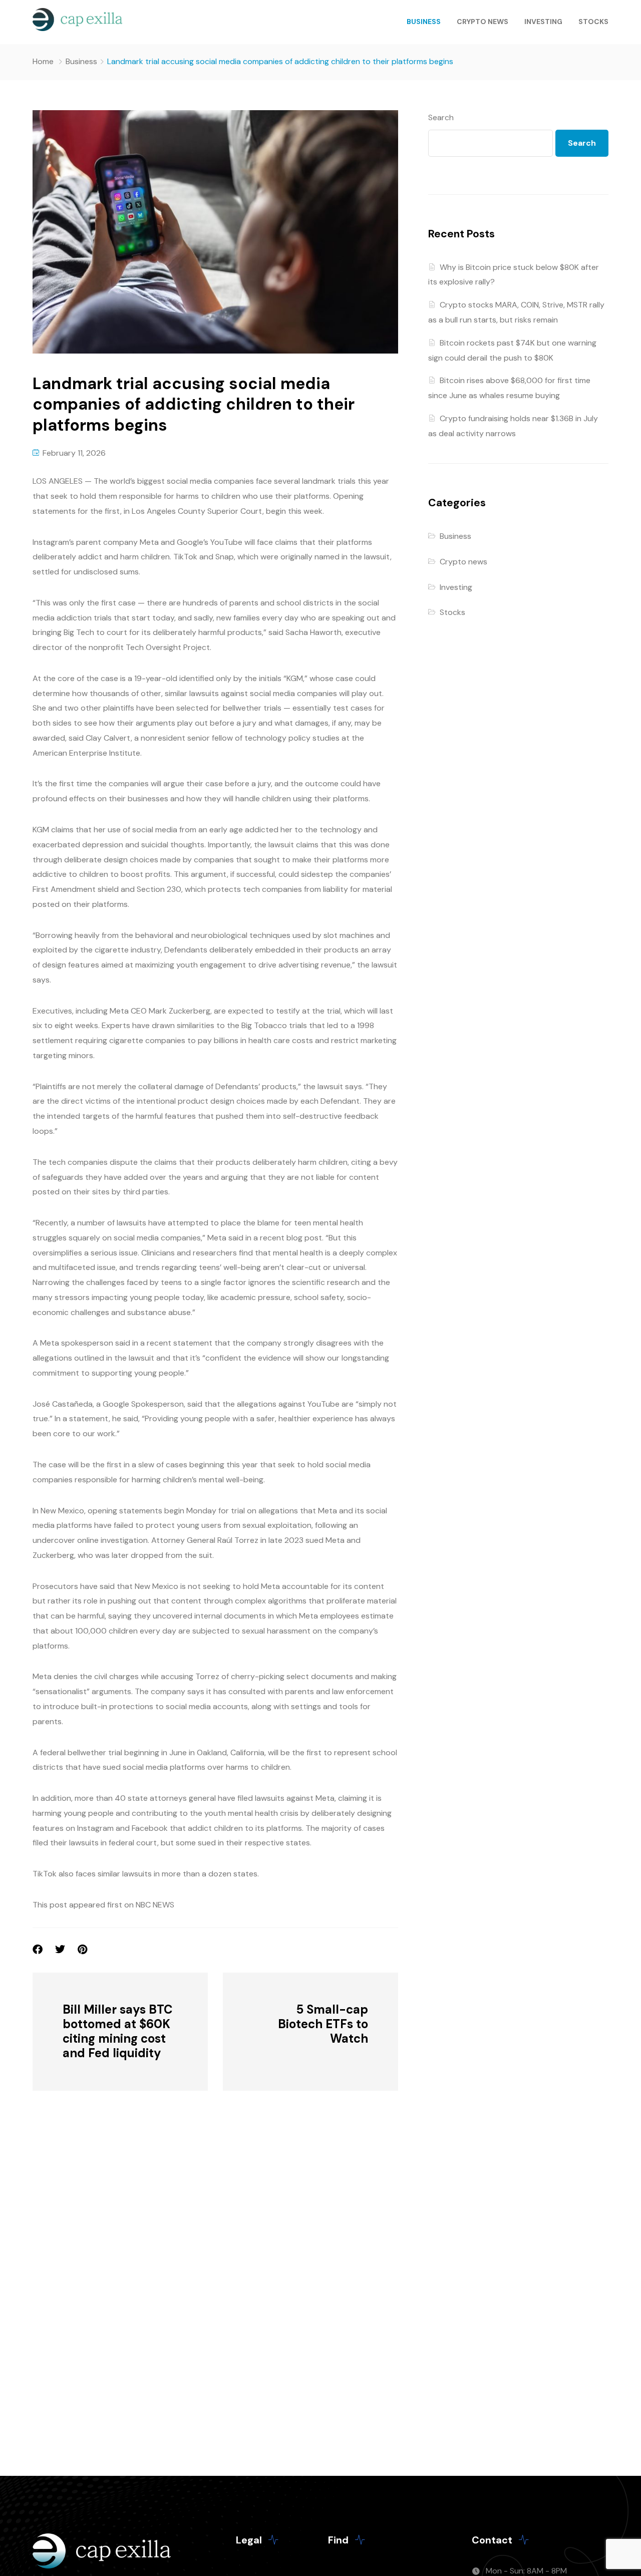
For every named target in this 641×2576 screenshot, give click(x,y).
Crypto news (483, 22)
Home (43, 61)
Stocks (593, 22)
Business (424, 22)
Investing (543, 22)
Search (441, 117)
